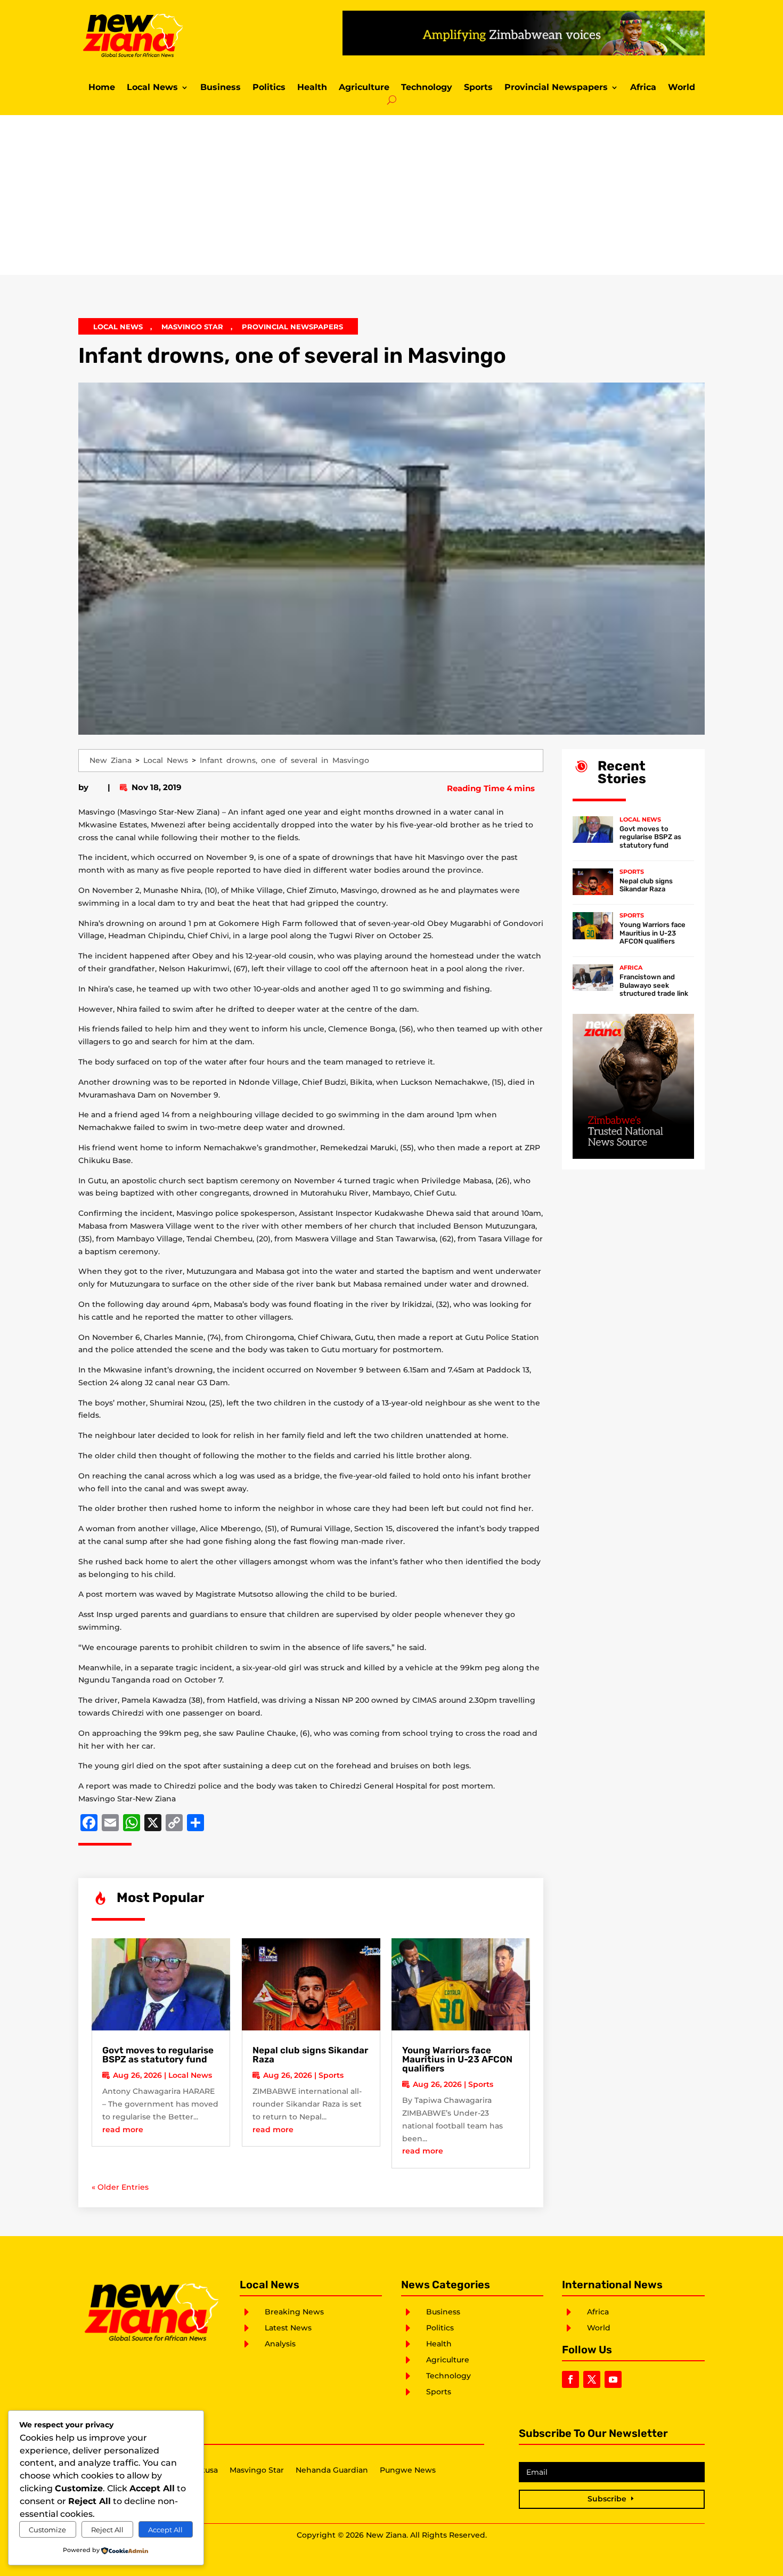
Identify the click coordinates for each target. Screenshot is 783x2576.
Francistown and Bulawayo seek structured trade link (654, 985)
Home (102, 88)
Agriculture (364, 88)
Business (221, 88)
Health (312, 88)
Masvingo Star (192, 327)
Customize (47, 2530)
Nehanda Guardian (332, 2471)
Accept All (165, 2530)
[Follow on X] (592, 2379)
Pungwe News (408, 2471)
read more (123, 2130)
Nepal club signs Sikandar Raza (310, 2055)
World (682, 88)
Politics (269, 88)
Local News (152, 88)
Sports (478, 88)
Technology (427, 88)
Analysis (280, 2344)
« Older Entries (120, 2187)
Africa (643, 88)
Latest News (288, 2328)
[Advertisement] (391, 195)
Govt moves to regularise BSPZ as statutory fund (158, 2055)
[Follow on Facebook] (570, 2379)
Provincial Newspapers (556, 88)
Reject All (107, 2530)
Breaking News (294, 2312)
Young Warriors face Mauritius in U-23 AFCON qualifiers (457, 2059)
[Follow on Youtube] (613, 2379)
